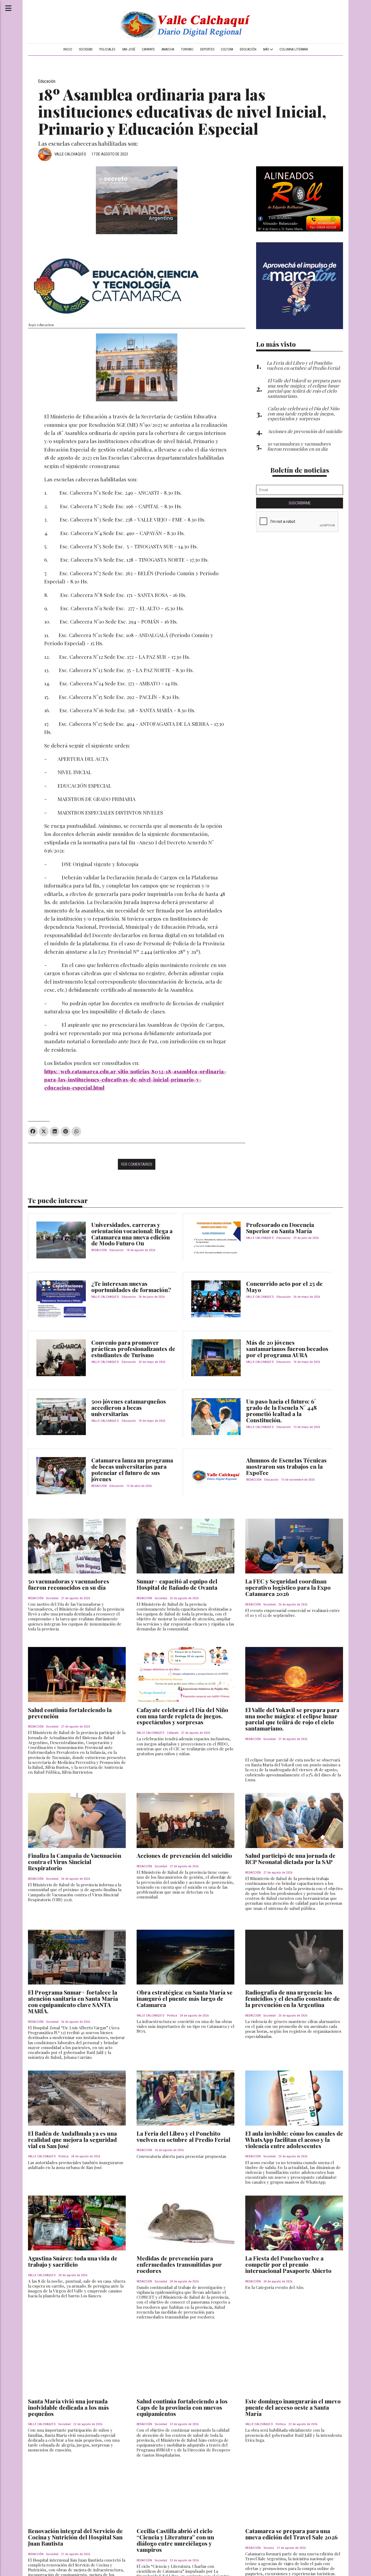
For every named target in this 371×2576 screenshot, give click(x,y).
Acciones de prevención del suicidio (184, 1855)
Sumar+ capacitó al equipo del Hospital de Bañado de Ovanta (177, 1584)
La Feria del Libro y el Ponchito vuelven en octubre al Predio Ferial (183, 2136)
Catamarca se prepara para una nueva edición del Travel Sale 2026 (291, 2534)
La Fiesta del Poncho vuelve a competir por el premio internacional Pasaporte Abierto (288, 2264)
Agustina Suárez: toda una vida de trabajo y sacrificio (73, 2261)
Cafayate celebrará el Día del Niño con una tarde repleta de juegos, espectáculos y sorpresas (182, 1716)
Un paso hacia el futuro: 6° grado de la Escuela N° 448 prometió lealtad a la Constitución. (281, 1411)
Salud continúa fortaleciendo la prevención (70, 1713)
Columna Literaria (294, 49)
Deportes (207, 49)
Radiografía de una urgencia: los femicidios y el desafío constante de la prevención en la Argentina (293, 1998)
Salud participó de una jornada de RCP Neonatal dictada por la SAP (290, 1858)
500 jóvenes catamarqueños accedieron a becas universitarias (129, 1407)
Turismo (187, 49)
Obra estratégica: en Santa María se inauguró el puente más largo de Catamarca (185, 1998)
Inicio (68, 49)
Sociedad (86, 49)
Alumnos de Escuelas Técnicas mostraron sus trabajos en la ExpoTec (286, 1466)
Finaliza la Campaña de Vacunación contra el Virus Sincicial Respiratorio (75, 1862)
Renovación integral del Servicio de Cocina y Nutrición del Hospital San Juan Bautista (75, 2537)
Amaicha (168, 49)
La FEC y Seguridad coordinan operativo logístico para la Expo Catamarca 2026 (288, 1587)
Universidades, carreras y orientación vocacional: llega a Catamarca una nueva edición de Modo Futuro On (132, 1234)
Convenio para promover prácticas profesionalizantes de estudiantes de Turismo (133, 1349)
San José (129, 49)
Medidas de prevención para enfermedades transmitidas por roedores (179, 2264)
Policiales (107, 49)
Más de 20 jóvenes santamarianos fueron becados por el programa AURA (287, 1349)
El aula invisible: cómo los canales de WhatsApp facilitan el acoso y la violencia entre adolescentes (294, 2139)
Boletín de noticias (300, 470)
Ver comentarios (137, 1164)
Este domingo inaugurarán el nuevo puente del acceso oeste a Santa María (293, 2407)
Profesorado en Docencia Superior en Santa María (280, 1228)
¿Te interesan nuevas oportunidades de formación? (131, 1287)
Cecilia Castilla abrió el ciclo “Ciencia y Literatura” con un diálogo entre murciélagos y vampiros (175, 2540)
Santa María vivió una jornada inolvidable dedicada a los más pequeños (68, 2407)
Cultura (227, 49)
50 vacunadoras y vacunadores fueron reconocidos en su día (69, 1584)
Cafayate (148, 49)
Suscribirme (300, 503)
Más (266, 49)
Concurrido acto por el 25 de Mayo (284, 1287)
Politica (172, 2016)
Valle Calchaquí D (70, 154)
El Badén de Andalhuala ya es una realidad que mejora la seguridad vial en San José (72, 2139)
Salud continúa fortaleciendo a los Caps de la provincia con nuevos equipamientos (182, 2407)
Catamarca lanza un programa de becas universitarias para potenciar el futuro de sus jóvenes (132, 1469)
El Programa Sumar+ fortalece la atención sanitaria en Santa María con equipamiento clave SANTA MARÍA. (73, 2001)
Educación (248, 49)
